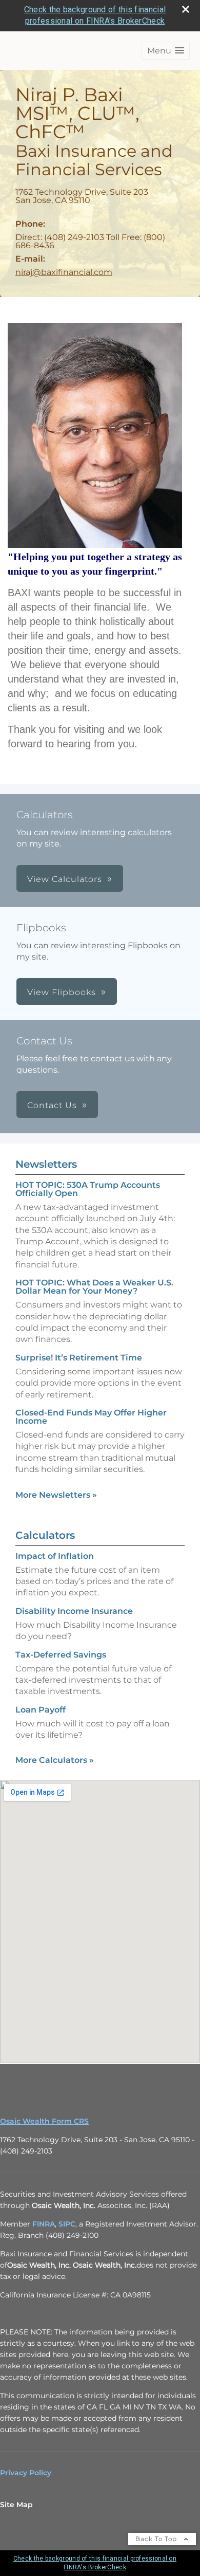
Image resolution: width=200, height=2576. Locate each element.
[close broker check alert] (186, 9)
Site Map (16, 2505)
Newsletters (46, 1164)
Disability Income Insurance (74, 1611)
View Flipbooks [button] (62, 992)
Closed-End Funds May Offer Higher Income (91, 1417)
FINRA (44, 2224)
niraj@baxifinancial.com (64, 272)
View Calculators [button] (65, 879)
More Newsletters (56, 1495)
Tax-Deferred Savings (61, 1655)
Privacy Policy (26, 2473)
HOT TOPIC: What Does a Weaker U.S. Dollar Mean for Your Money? (94, 1287)
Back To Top (157, 2539)
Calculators (45, 1535)
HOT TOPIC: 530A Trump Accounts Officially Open (88, 1189)
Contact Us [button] (52, 1105)
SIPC (67, 2224)
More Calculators (55, 1760)
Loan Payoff (41, 1710)
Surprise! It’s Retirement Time (79, 1358)
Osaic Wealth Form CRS (44, 2121)
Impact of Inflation (55, 1556)
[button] (166, 51)
